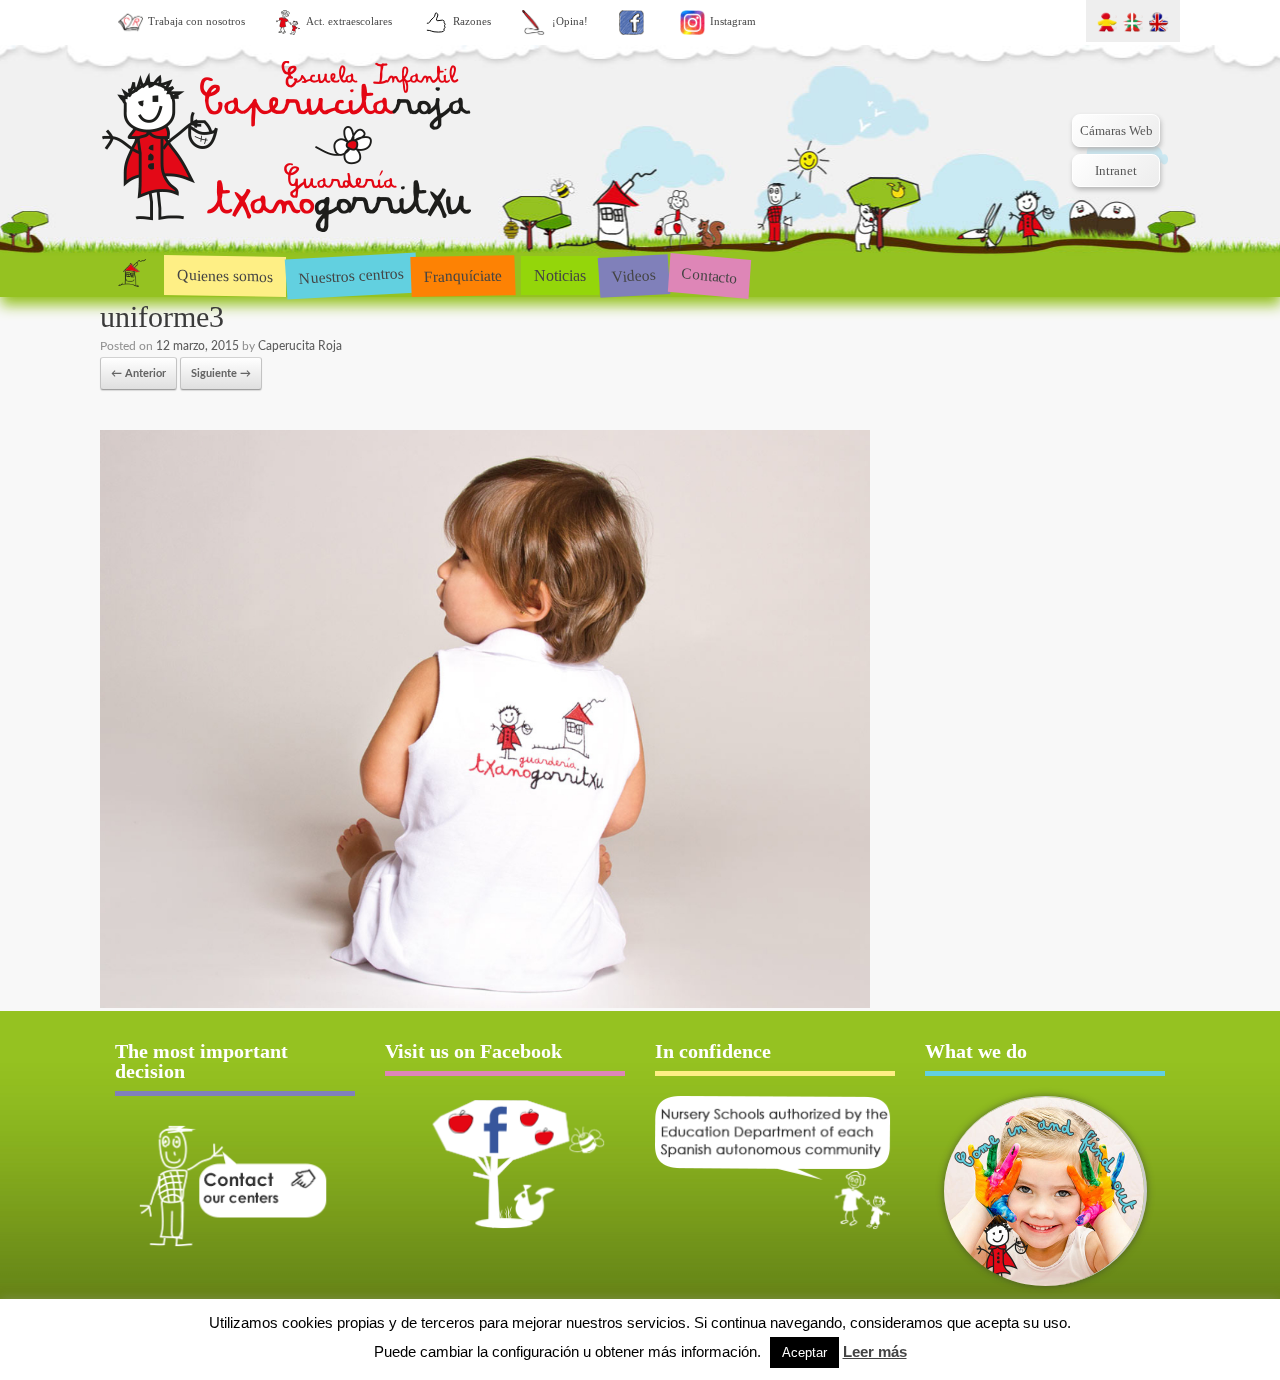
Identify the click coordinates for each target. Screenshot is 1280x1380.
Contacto (709, 274)
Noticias (560, 275)
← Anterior (138, 373)
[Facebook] (631, 22)
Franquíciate (463, 275)
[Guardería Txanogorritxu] (287, 150)
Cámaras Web (1116, 130)
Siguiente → (221, 373)
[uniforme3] (485, 1004)
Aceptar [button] (804, 1352)
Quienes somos (225, 275)
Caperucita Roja (300, 346)
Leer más (875, 1351)
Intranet (1116, 170)
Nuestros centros (351, 275)
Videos (633, 274)
